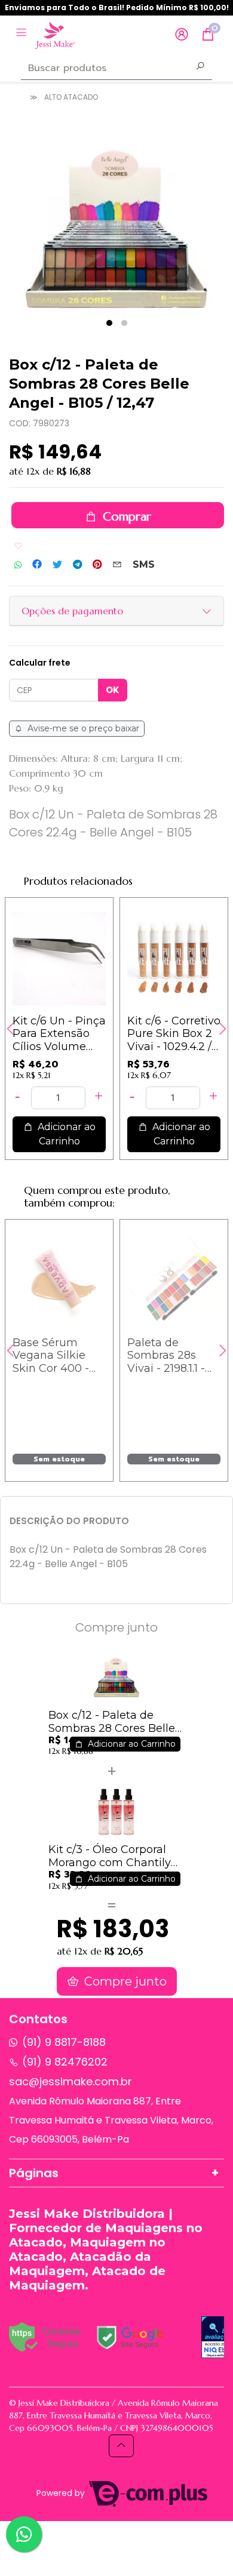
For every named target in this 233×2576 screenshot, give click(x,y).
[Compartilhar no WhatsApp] (18, 565)
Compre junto (124, 1981)
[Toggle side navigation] (22, 34)
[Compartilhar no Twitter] (57, 565)
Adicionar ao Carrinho (65, 1134)
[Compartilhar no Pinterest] (97, 565)
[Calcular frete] (113, 690)
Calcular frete (40, 663)
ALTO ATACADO (71, 97)
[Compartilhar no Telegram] (77, 565)
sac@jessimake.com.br (70, 2081)
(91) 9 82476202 (65, 2062)
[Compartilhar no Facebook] (37, 565)
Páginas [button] (34, 2173)
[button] (182, 35)
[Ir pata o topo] (121, 2446)
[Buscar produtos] (200, 67)
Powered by (62, 2493)
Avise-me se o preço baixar (82, 728)
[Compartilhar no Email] (117, 565)
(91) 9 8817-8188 (64, 2042)
